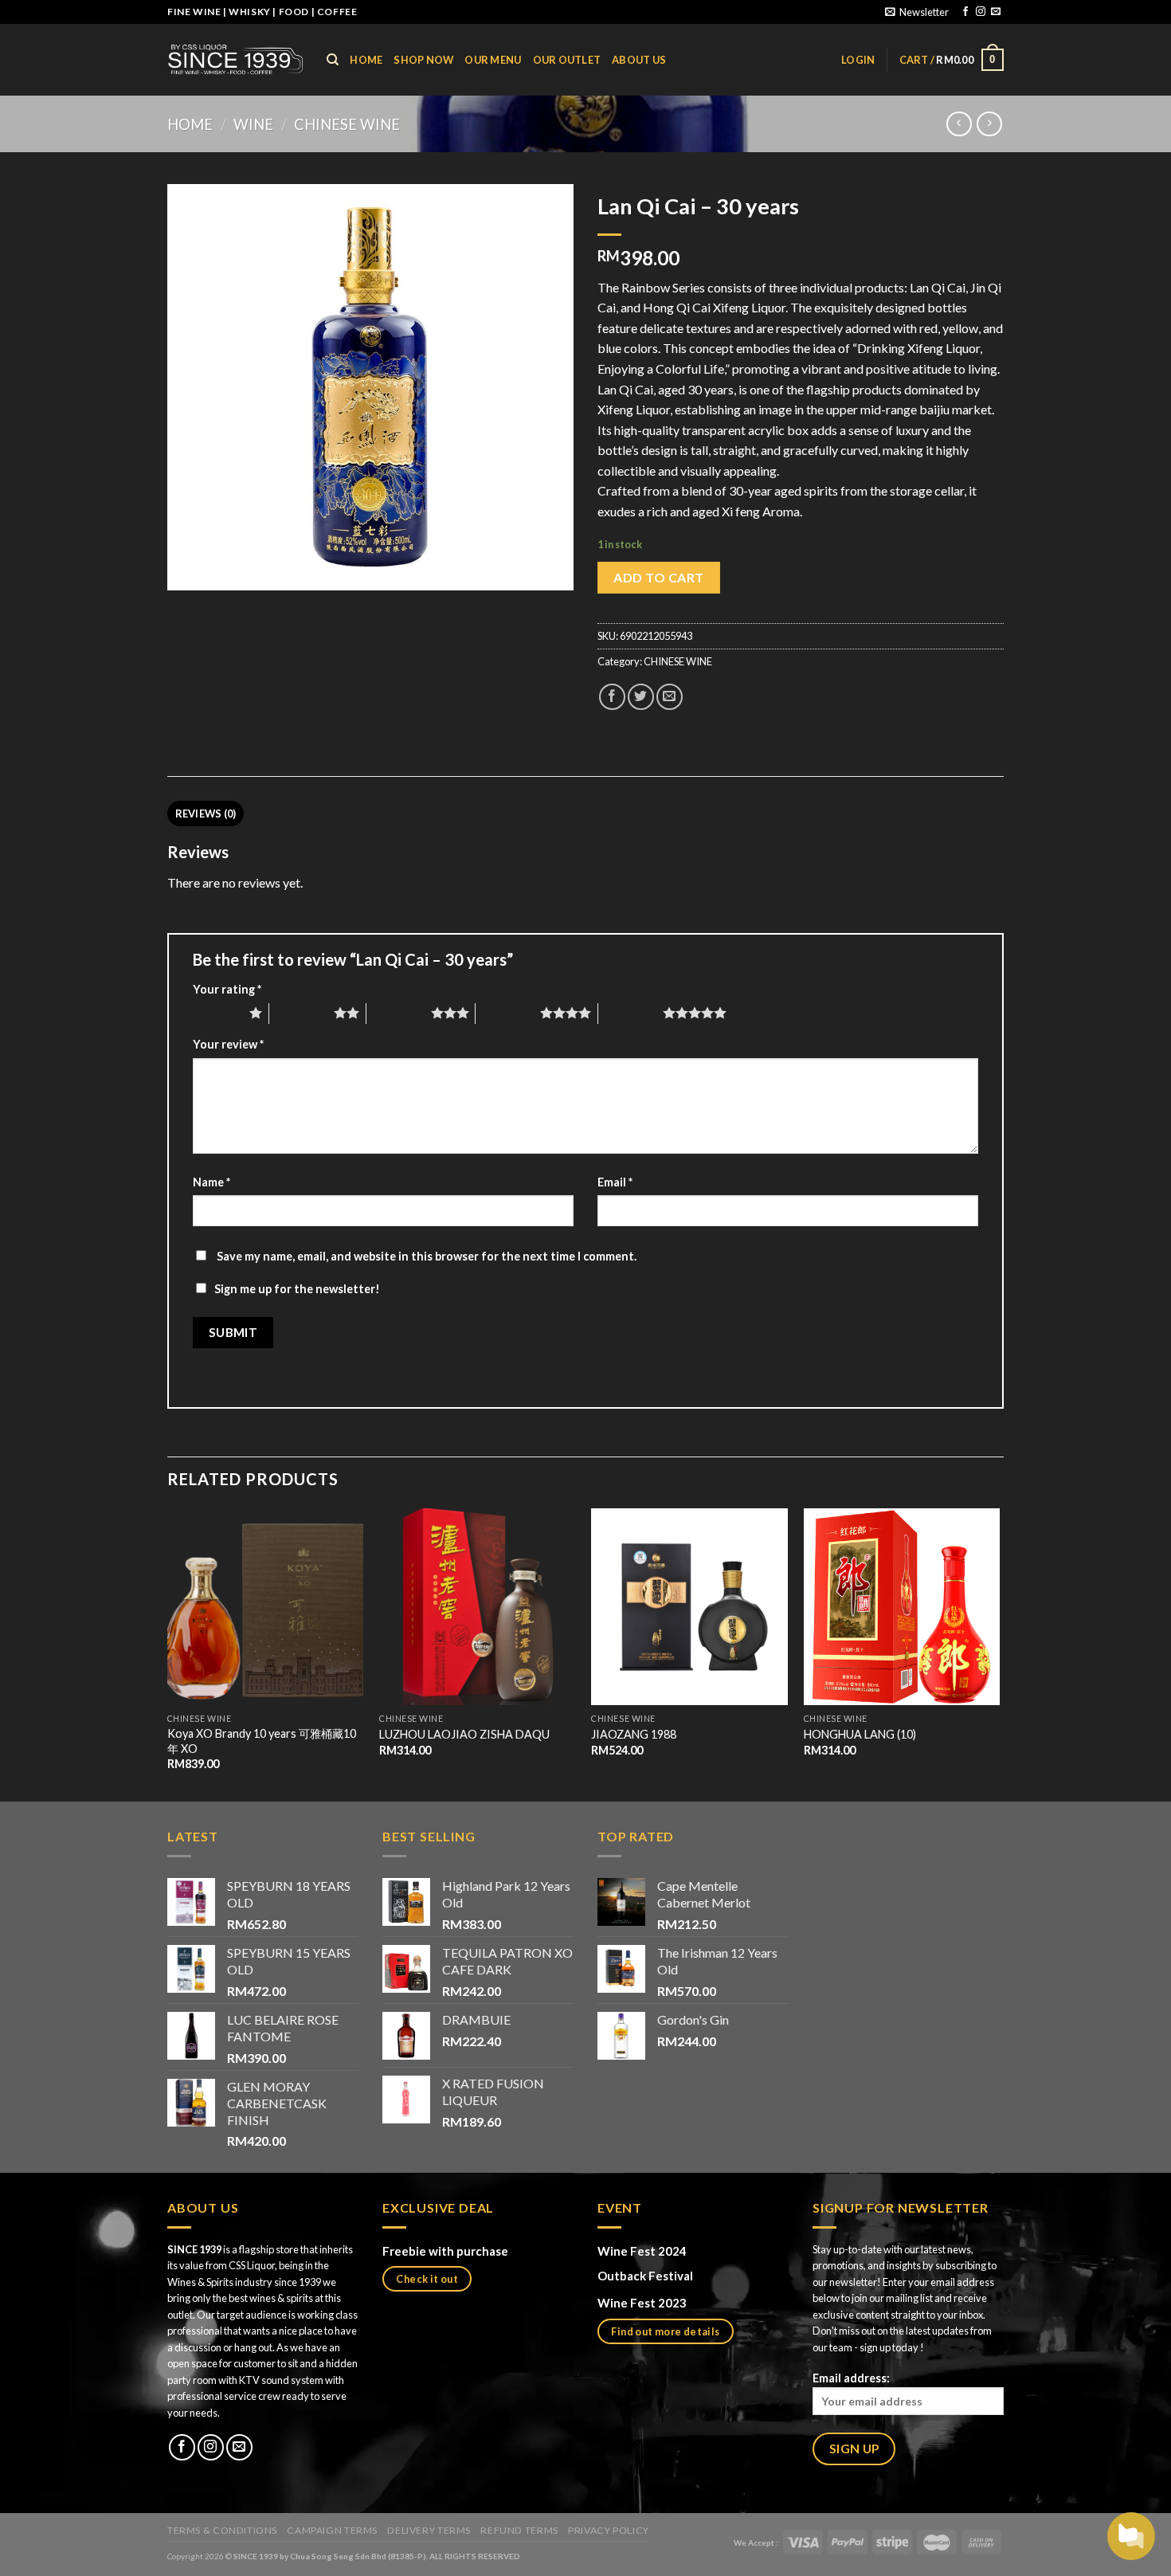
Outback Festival (646, 2276)
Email (615, 1182)
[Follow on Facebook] (965, 12)
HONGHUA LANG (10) (860, 1734)
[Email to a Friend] (670, 697)
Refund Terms (519, 2530)
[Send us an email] (996, 12)
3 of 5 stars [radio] (399, 1013)
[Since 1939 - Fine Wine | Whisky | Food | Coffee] (235, 59)
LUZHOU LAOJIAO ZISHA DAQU (464, 1734)
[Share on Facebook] (612, 697)
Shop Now (423, 60)
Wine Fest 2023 (642, 2303)
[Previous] (168, 1653)
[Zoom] (188, 571)
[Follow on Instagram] (981, 12)
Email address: (851, 2378)
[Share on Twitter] (641, 697)
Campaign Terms (332, 2530)
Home (190, 124)
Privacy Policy (609, 2530)
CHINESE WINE (347, 124)
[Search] (333, 60)
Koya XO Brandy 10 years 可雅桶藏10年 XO (262, 1741)
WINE (253, 124)
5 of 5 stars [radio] (631, 1013)
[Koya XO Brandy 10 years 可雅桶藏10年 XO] (266, 1607)
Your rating (227, 989)
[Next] (999, 1653)
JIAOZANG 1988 (634, 1734)
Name (211, 1182)
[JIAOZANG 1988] (689, 1607)
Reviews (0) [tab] (206, 814)
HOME (366, 60)
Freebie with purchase (445, 2251)
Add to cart (658, 577)
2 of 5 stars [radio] (302, 1013)
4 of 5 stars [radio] (508, 1013)
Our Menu (493, 60)
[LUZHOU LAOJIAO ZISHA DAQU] (478, 1607)
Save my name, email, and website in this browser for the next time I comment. (427, 1256)
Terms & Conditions (222, 2530)
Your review (228, 1044)
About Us (639, 60)
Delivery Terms (429, 2530)
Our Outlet (567, 60)
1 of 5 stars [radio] (217, 1013)
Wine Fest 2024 (642, 2251)
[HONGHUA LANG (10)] (902, 1607)
